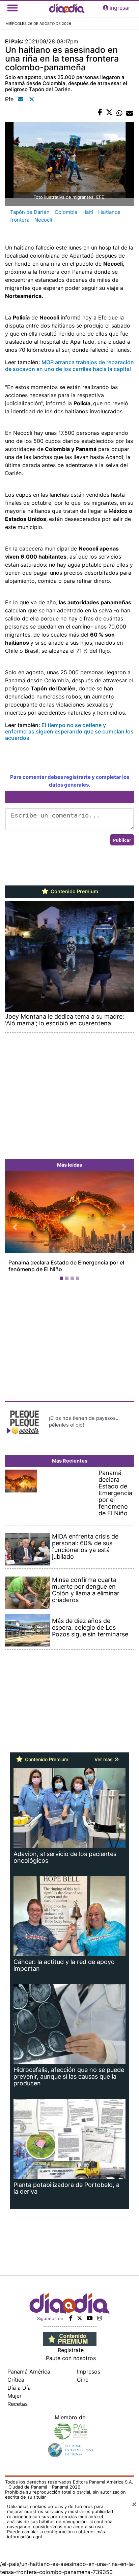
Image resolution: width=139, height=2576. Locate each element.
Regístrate (71, 2350)
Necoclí (43, 220)
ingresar (120, 8)
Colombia (66, 212)
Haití (88, 212)
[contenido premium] (70, 2338)
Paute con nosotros (71, 2358)
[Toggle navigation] (12, 8)
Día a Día (19, 2388)
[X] (80, 2318)
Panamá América (29, 2372)
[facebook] (71, 2318)
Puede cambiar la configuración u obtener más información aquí (56, 2534)
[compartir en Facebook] (100, 113)
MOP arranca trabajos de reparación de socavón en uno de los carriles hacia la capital (69, 365)
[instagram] (100, 2318)
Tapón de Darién (30, 212)
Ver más (104, 1759)
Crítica (16, 2380)
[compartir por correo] (130, 113)
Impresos (89, 2372)
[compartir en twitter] (109, 113)
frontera (20, 220)
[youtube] (90, 2318)
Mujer (15, 2396)
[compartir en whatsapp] (119, 113)
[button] (15, 1227)
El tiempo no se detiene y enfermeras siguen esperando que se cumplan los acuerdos (69, 731)
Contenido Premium (74, 892)
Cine (83, 2380)
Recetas (18, 2404)
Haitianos (109, 212)
